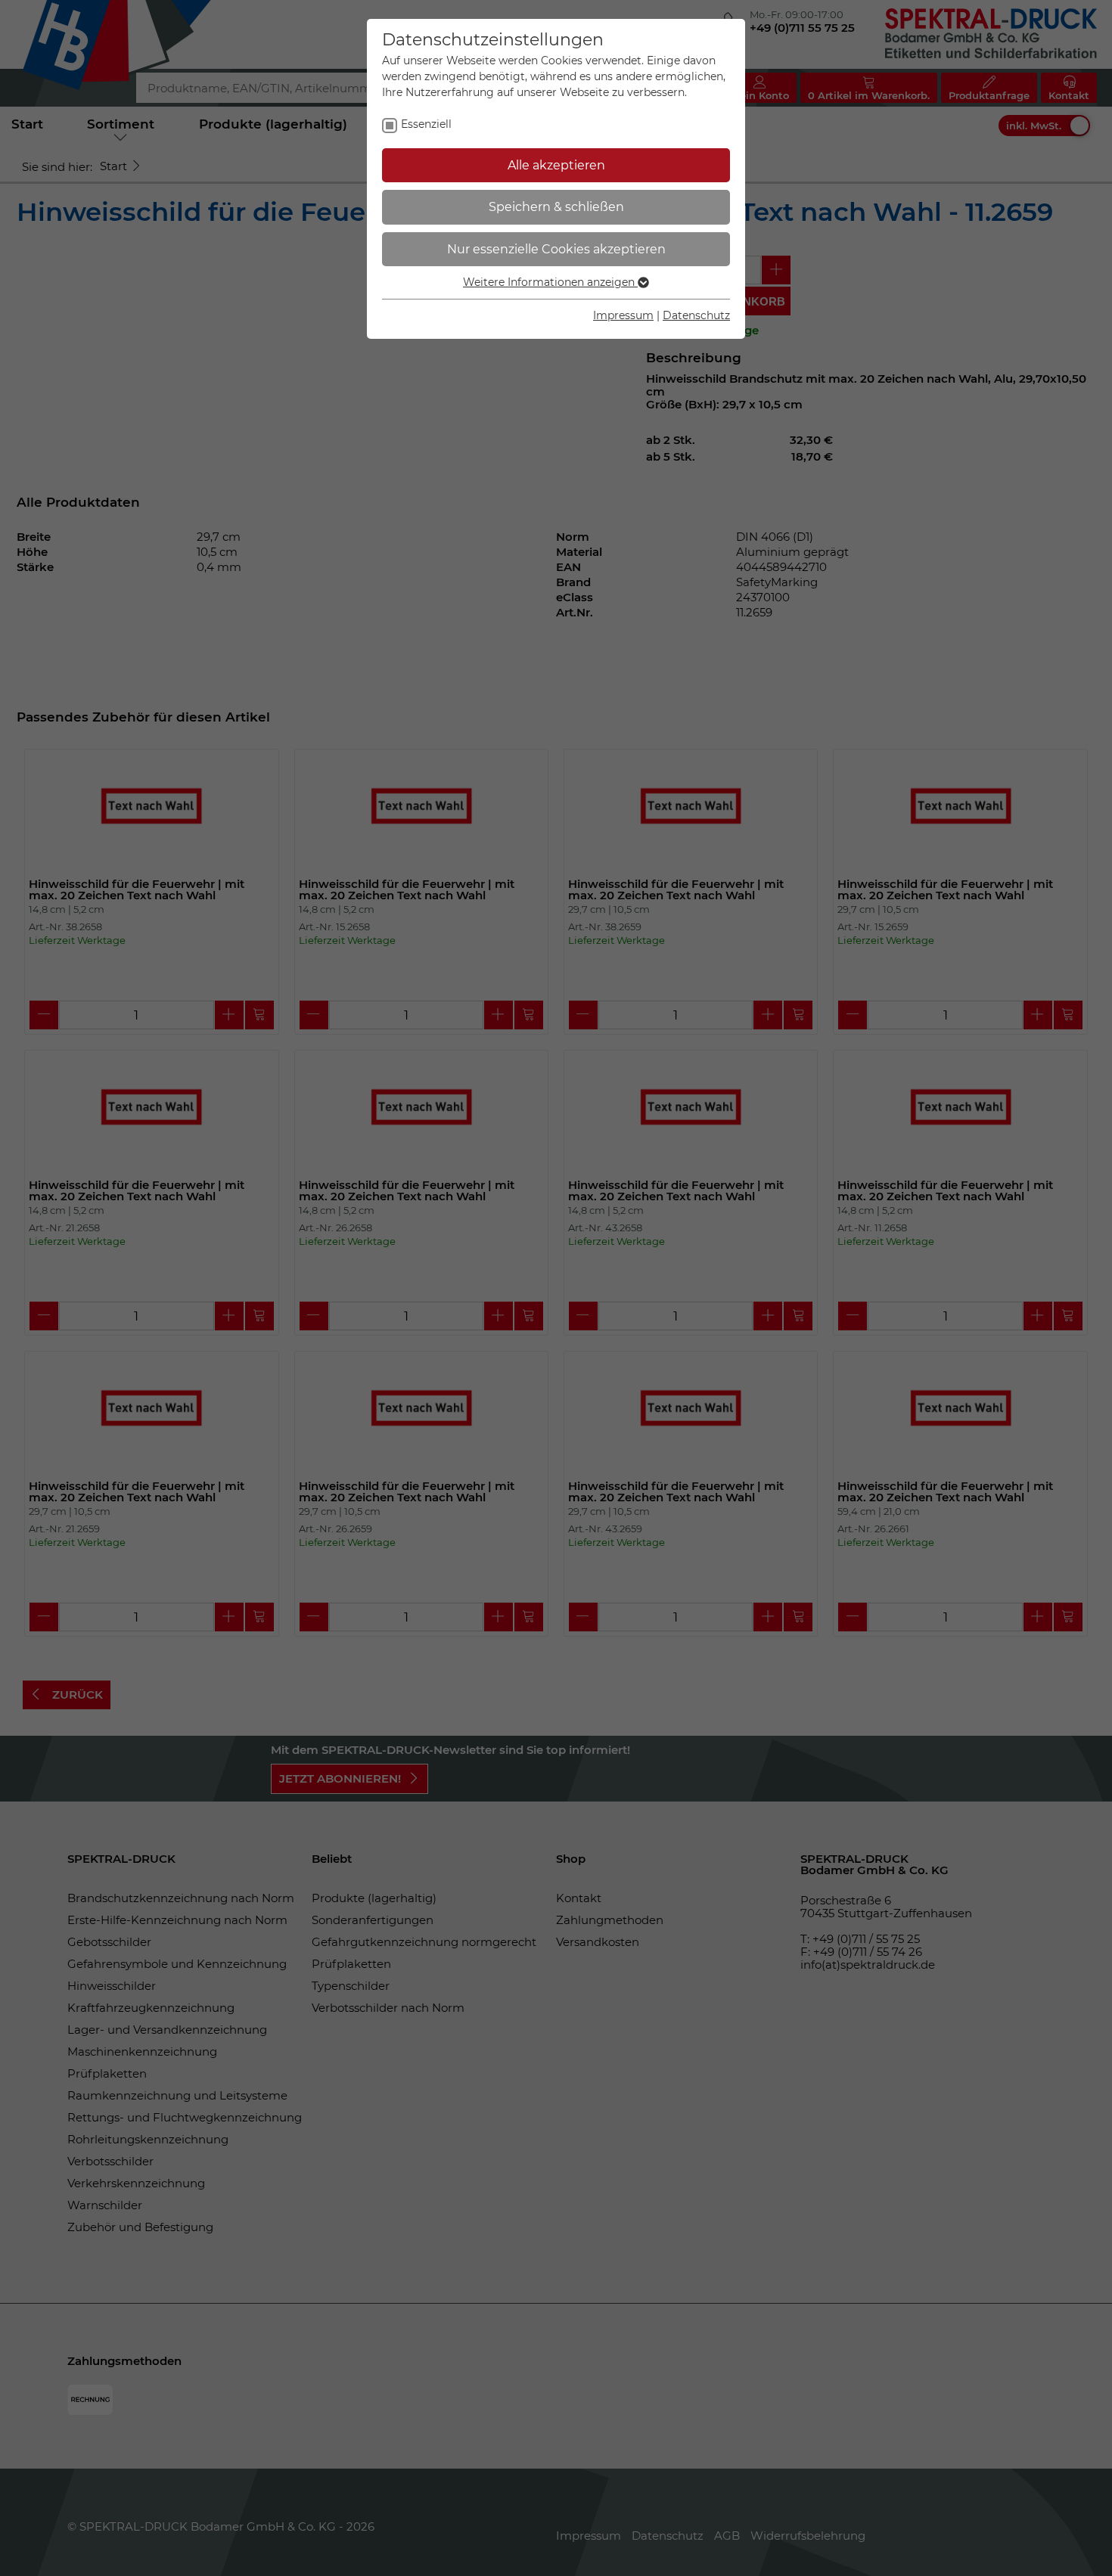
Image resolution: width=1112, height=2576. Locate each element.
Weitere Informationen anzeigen (550, 282)
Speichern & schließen (556, 207)
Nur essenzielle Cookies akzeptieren (556, 249)
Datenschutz (696, 315)
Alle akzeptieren (556, 165)
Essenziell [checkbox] (426, 124)
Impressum (623, 315)
